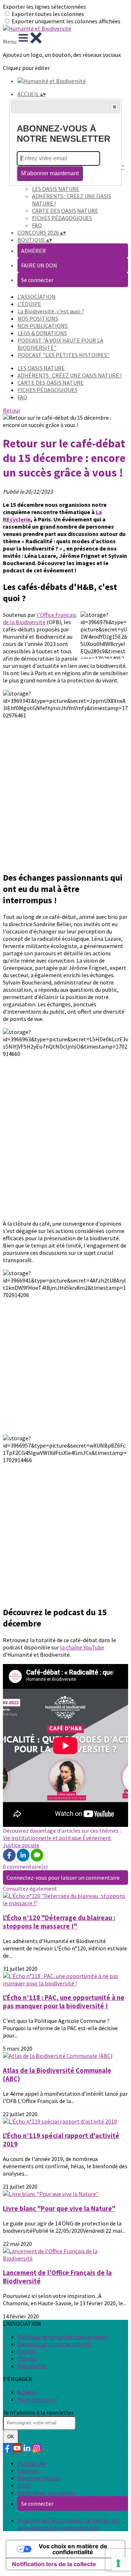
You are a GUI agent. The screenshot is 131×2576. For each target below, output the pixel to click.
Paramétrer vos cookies (47, 2493)
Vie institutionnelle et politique (43, 1838)
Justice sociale (21, 1845)
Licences (28, 2471)
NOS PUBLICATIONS (43, 326)
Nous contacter (37, 2399)
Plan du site (32, 2463)
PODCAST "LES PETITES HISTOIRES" (63, 355)
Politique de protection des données (62, 2337)
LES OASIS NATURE (56, 189)
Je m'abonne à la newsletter (38, 2412)
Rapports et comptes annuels (55, 2344)
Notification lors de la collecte (54, 2564)
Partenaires (32, 2366)
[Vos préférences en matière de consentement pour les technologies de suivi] (118, 2563)
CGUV (24, 2485)
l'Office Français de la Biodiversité (40, 618)
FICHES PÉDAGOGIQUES (62, 218)
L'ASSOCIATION (37, 297)
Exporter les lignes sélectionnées (44, 7)
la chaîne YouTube (82, 1647)
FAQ (37, 225)
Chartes (27, 2358)
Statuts (27, 2351)
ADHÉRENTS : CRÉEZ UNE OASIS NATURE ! (70, 375)
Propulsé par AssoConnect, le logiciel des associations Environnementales (69, 2524)
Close (114, 107)
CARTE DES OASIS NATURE (65, 211)
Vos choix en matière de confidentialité (73, 2549)
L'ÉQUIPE (29, 304)
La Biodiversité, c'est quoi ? (51, 311)
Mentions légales (39, 2478)
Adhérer (27, 2392)
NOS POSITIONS (38, 318)
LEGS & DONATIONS (42, 333)
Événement (97, 1838)
